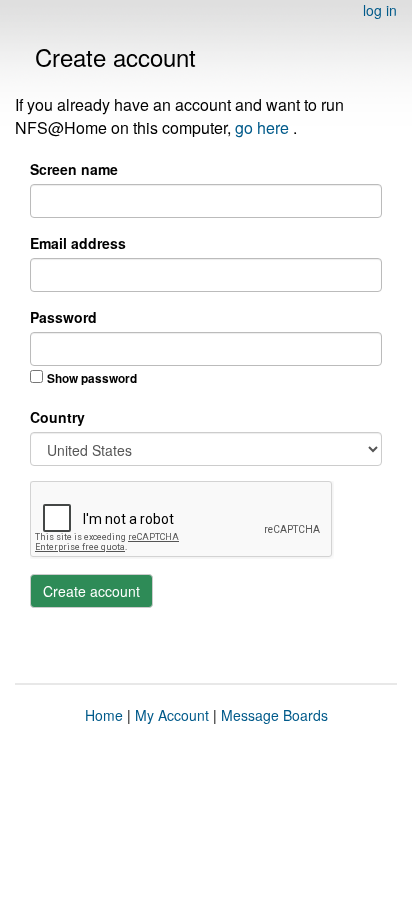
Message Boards (274, 715)
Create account (91, 591)
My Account (172, 715)
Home (104, 715)
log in (380, 10)
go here (264, 127)
